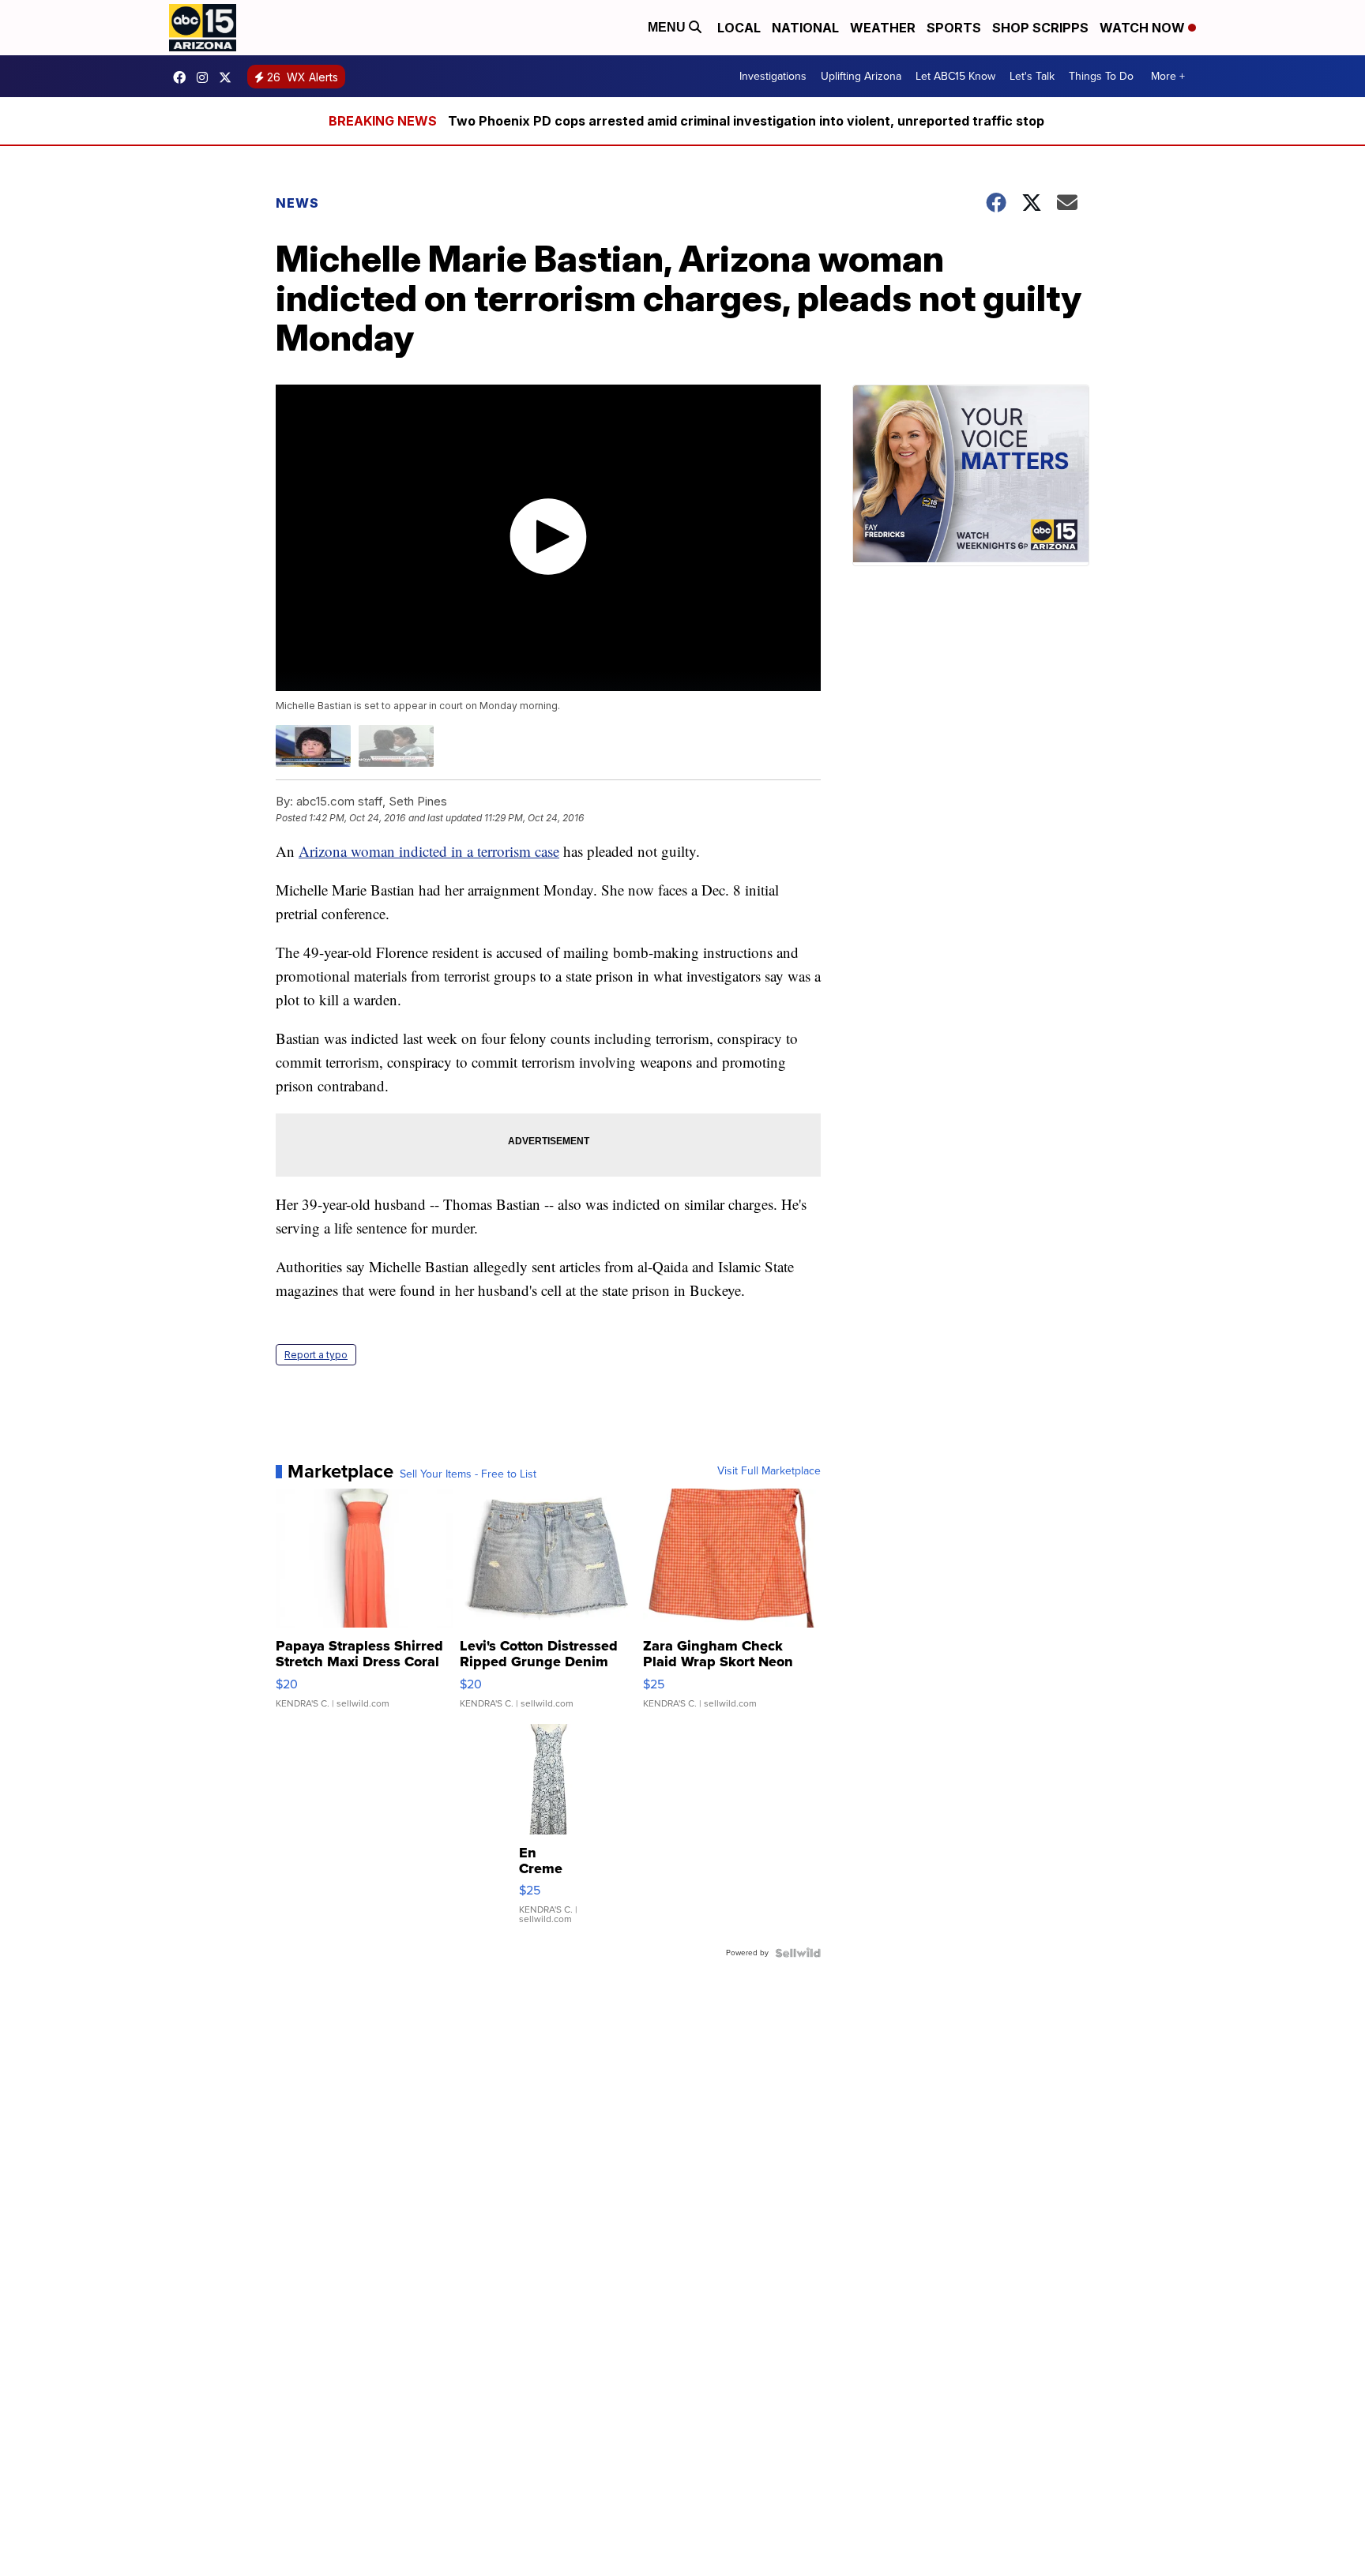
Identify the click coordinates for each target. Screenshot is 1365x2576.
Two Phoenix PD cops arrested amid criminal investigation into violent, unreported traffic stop (746, 121)
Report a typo (316, 1355)
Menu (668, 27)
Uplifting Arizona (861, 76)
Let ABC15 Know (955, 76)
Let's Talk (1032, 76)
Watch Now (1144, 28)
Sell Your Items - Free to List (468, 1474)
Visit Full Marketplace (769, 1471)
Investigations (773, 76)
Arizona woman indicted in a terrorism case (429, 851)
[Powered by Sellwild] (798, 1953)
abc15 (183, 77)
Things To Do (1101, 76)
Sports (954, 28)
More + (1168, 76)
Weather (883, 28)
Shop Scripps (1040, 28)
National (805, 28)
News (297, 203)
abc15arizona (206, 77)
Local (739, 28)
